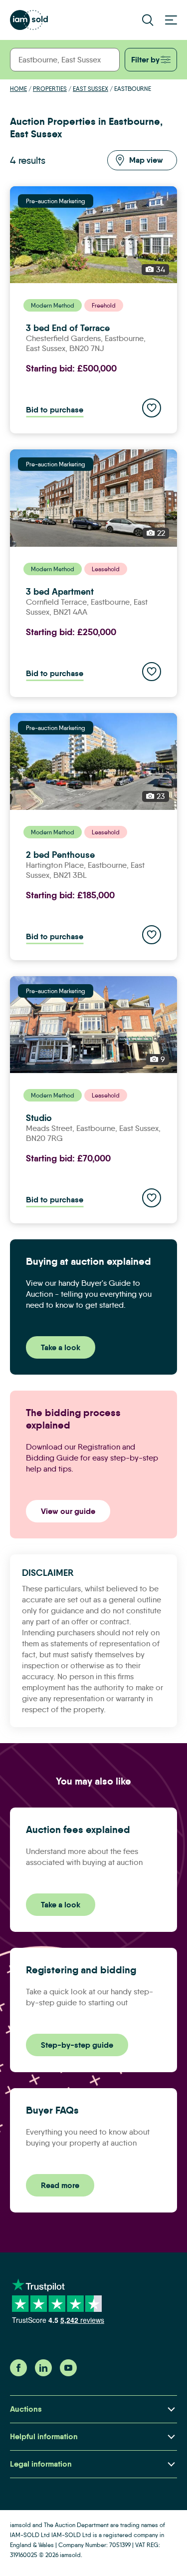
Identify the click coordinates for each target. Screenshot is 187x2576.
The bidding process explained (73, 1419)
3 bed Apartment (60, 591)
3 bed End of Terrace (68, 328)
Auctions (26, 2409)
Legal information (41, 2464)
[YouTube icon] (68, 2374)
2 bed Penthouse (60, 855)
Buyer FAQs (52, 2110)
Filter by (145, 60)
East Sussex (91, 89)
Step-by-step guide (77, 2045)
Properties (50, 89)
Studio (39, 1118)
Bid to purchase (55, 410)
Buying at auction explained (89, 1261)
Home (18, 89)
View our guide (68, 1511)
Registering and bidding (81, 1970)
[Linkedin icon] (43, 2374)
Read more (60, 2185)
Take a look (61, 1347)
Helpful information (44, 2436)
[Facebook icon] (18, 2374)
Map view (146, 160)
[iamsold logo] (29, 20)
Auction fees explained (78, 1830)
